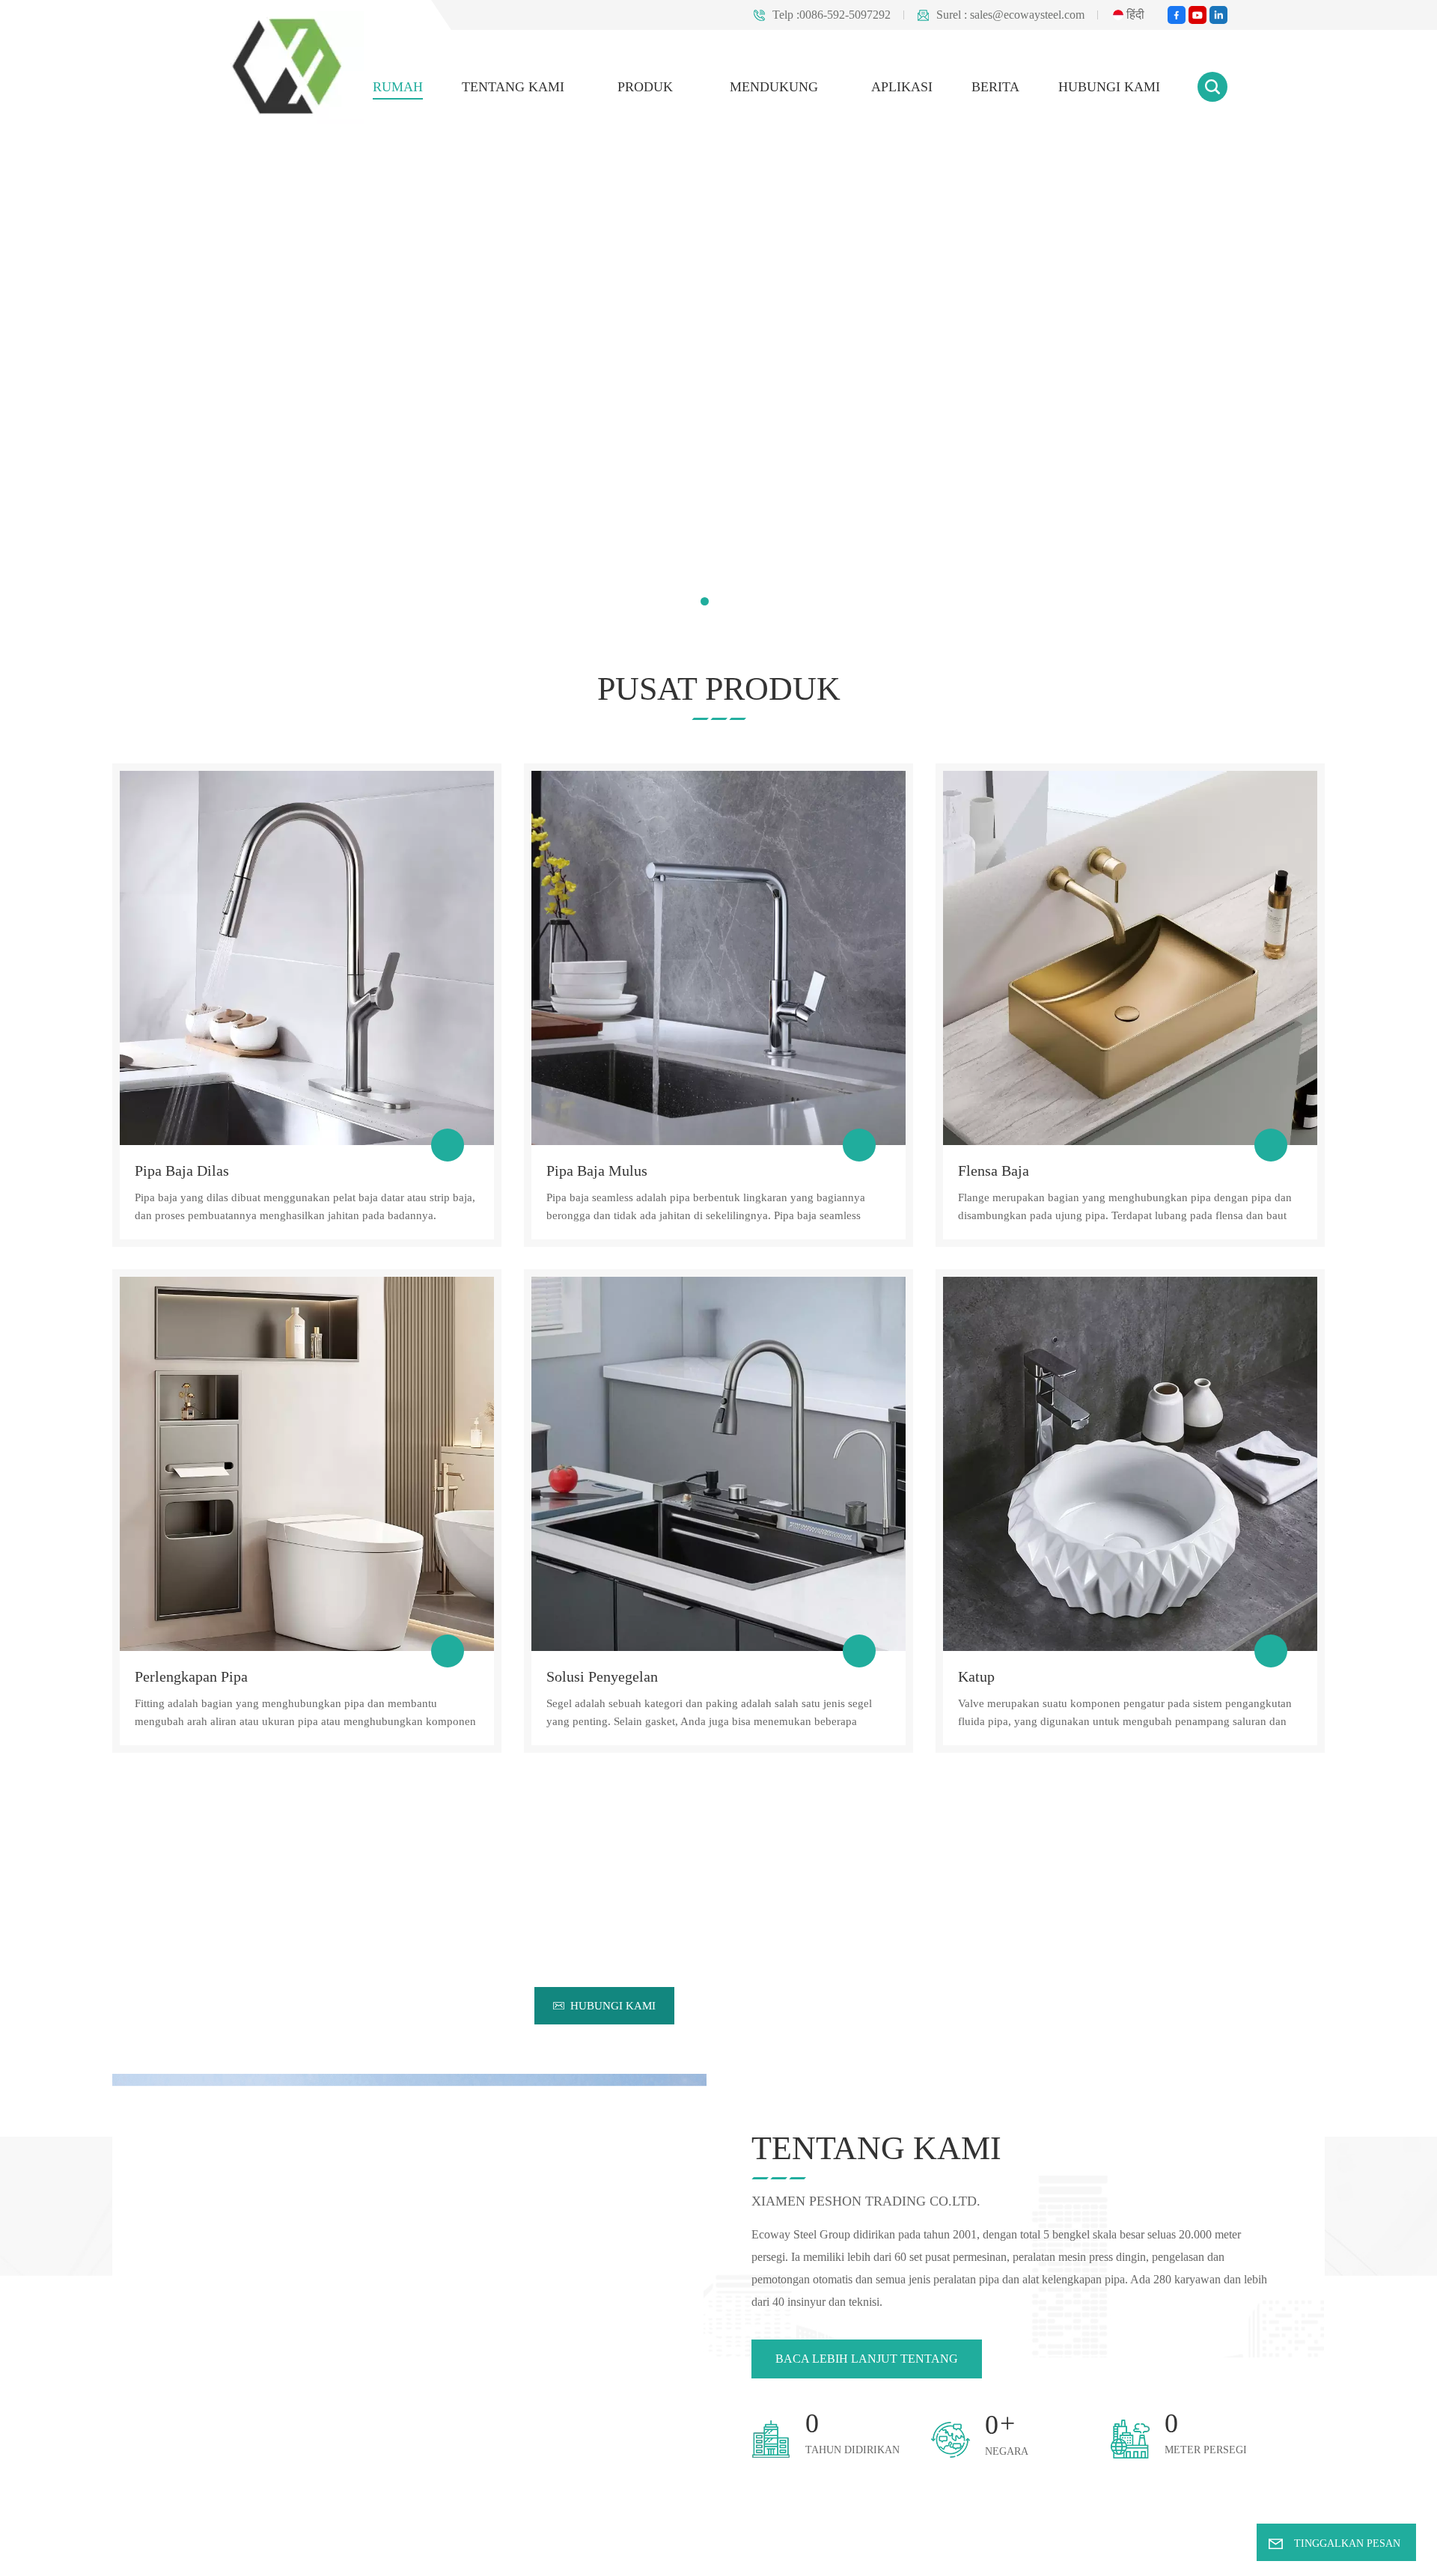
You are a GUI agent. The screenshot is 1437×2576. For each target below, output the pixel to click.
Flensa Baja (992, 1171)
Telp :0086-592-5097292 (806, 15)
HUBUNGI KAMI (1113, 86)
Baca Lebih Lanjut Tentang (859, 2326)
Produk (677, 86)
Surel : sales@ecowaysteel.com (1001, 15)
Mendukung (797, 86)
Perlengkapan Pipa (190, 1676)
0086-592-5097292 (819, 1972)
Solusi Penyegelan (601, 1676)
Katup (975, 1676)
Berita (1006, 86)
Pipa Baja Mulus (594, 1171)
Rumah (441, 86)
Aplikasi (917, 86)
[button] (705, 601)
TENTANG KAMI (551, 86)
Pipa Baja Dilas (178, 1171)
